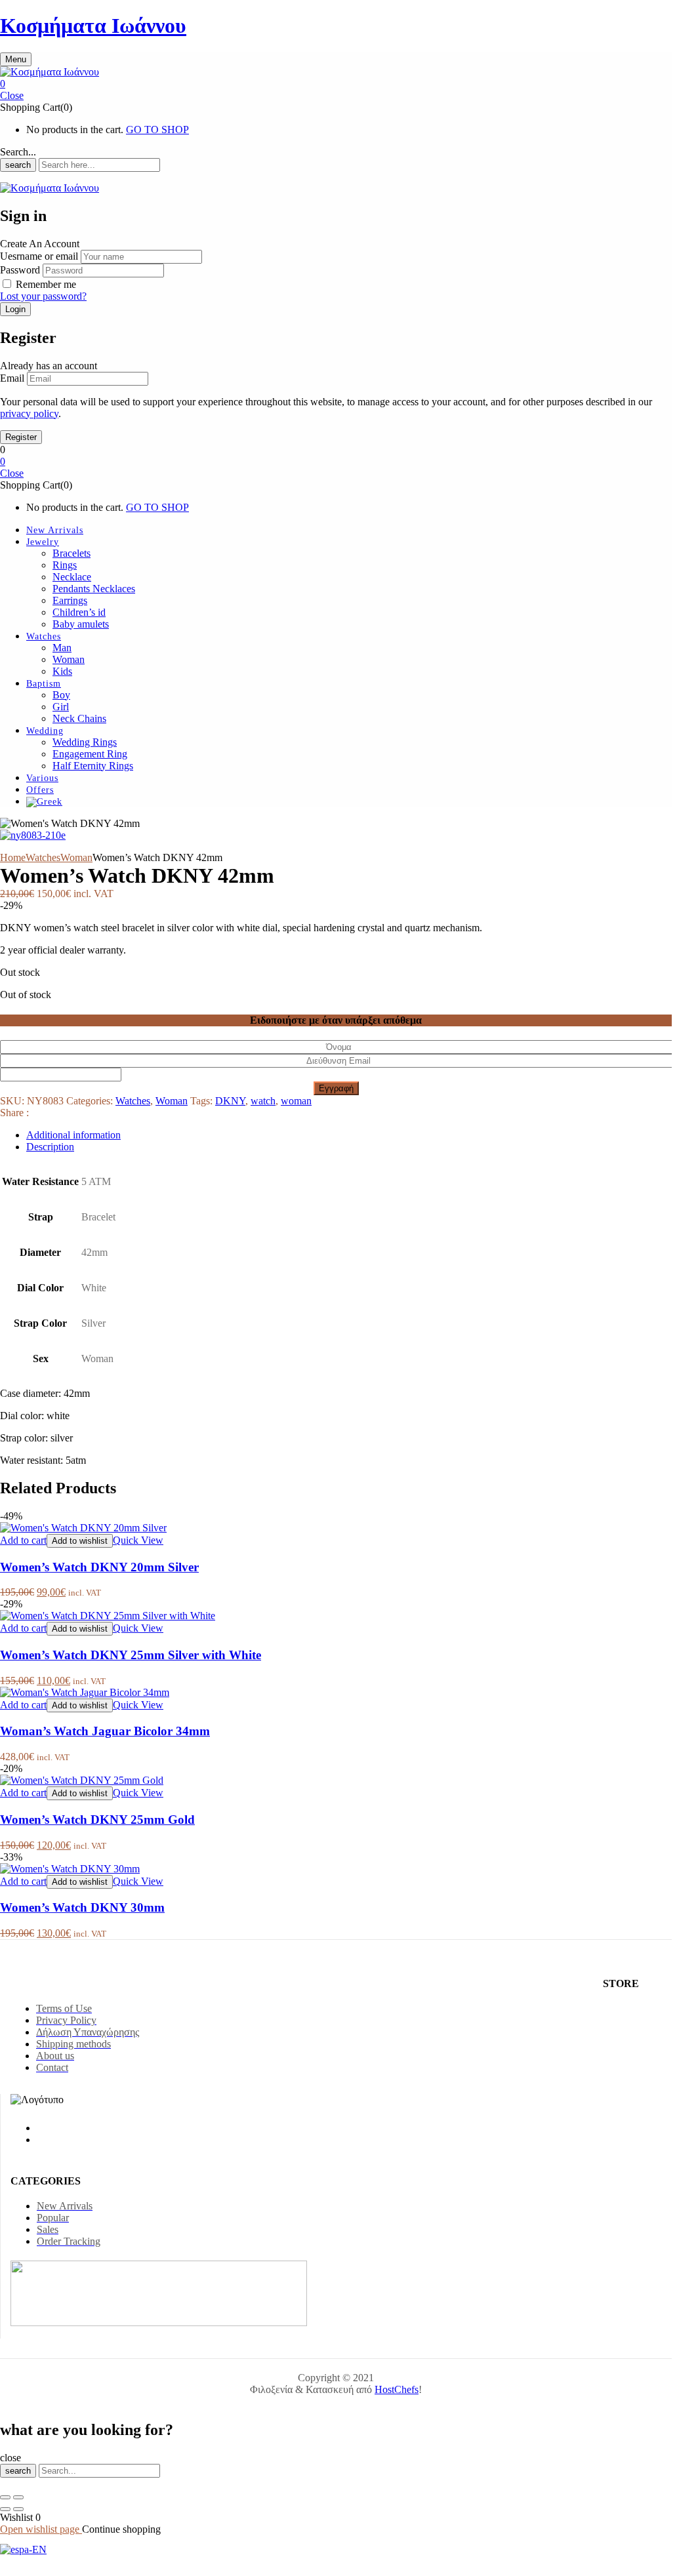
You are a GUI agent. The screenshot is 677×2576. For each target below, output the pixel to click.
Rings (65, 565)
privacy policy (29, 413)
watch (263, 1101)
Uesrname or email (39, 256)
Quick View (138, 1540)
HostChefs (397, 2389)
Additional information (73, 1135)
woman (296, 1101)
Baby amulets (81, 624)
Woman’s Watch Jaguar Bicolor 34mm (105, 1731)
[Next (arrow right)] (18, 2509)
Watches (43, 857)
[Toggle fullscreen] (18, 2497)
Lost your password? (43, 296)
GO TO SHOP (157, 130)
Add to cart (23, 1540)
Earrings (70, 600)
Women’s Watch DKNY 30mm (82, 1907)
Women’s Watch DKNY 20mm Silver (99, 1567)
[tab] (349, 1135)
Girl (61, 707)
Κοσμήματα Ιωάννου (93, 26)
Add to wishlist (80, 1541)
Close (12, 95)
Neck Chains (79, 718)
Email (12, 378)
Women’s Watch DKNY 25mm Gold (97, 1820)
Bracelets (72, 553)
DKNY (230, 1101)
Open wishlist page (41, 2529)
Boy (61, 695)
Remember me (46, 284)
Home (13, 857)
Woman (69, 659)
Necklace (72, 577)
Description (50, 1147)
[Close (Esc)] (5, 2497)
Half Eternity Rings (93, 766)
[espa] (23, 2549)
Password (20, 270)
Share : (14, 1113)
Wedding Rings (85, 742)
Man (62, 648)
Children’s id (79, 612)
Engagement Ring (90, 754)
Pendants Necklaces (94, 589)
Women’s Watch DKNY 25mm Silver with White (131, 1655)
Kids (62, 671)
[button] (336, 84)
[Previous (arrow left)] (5, 2509)
